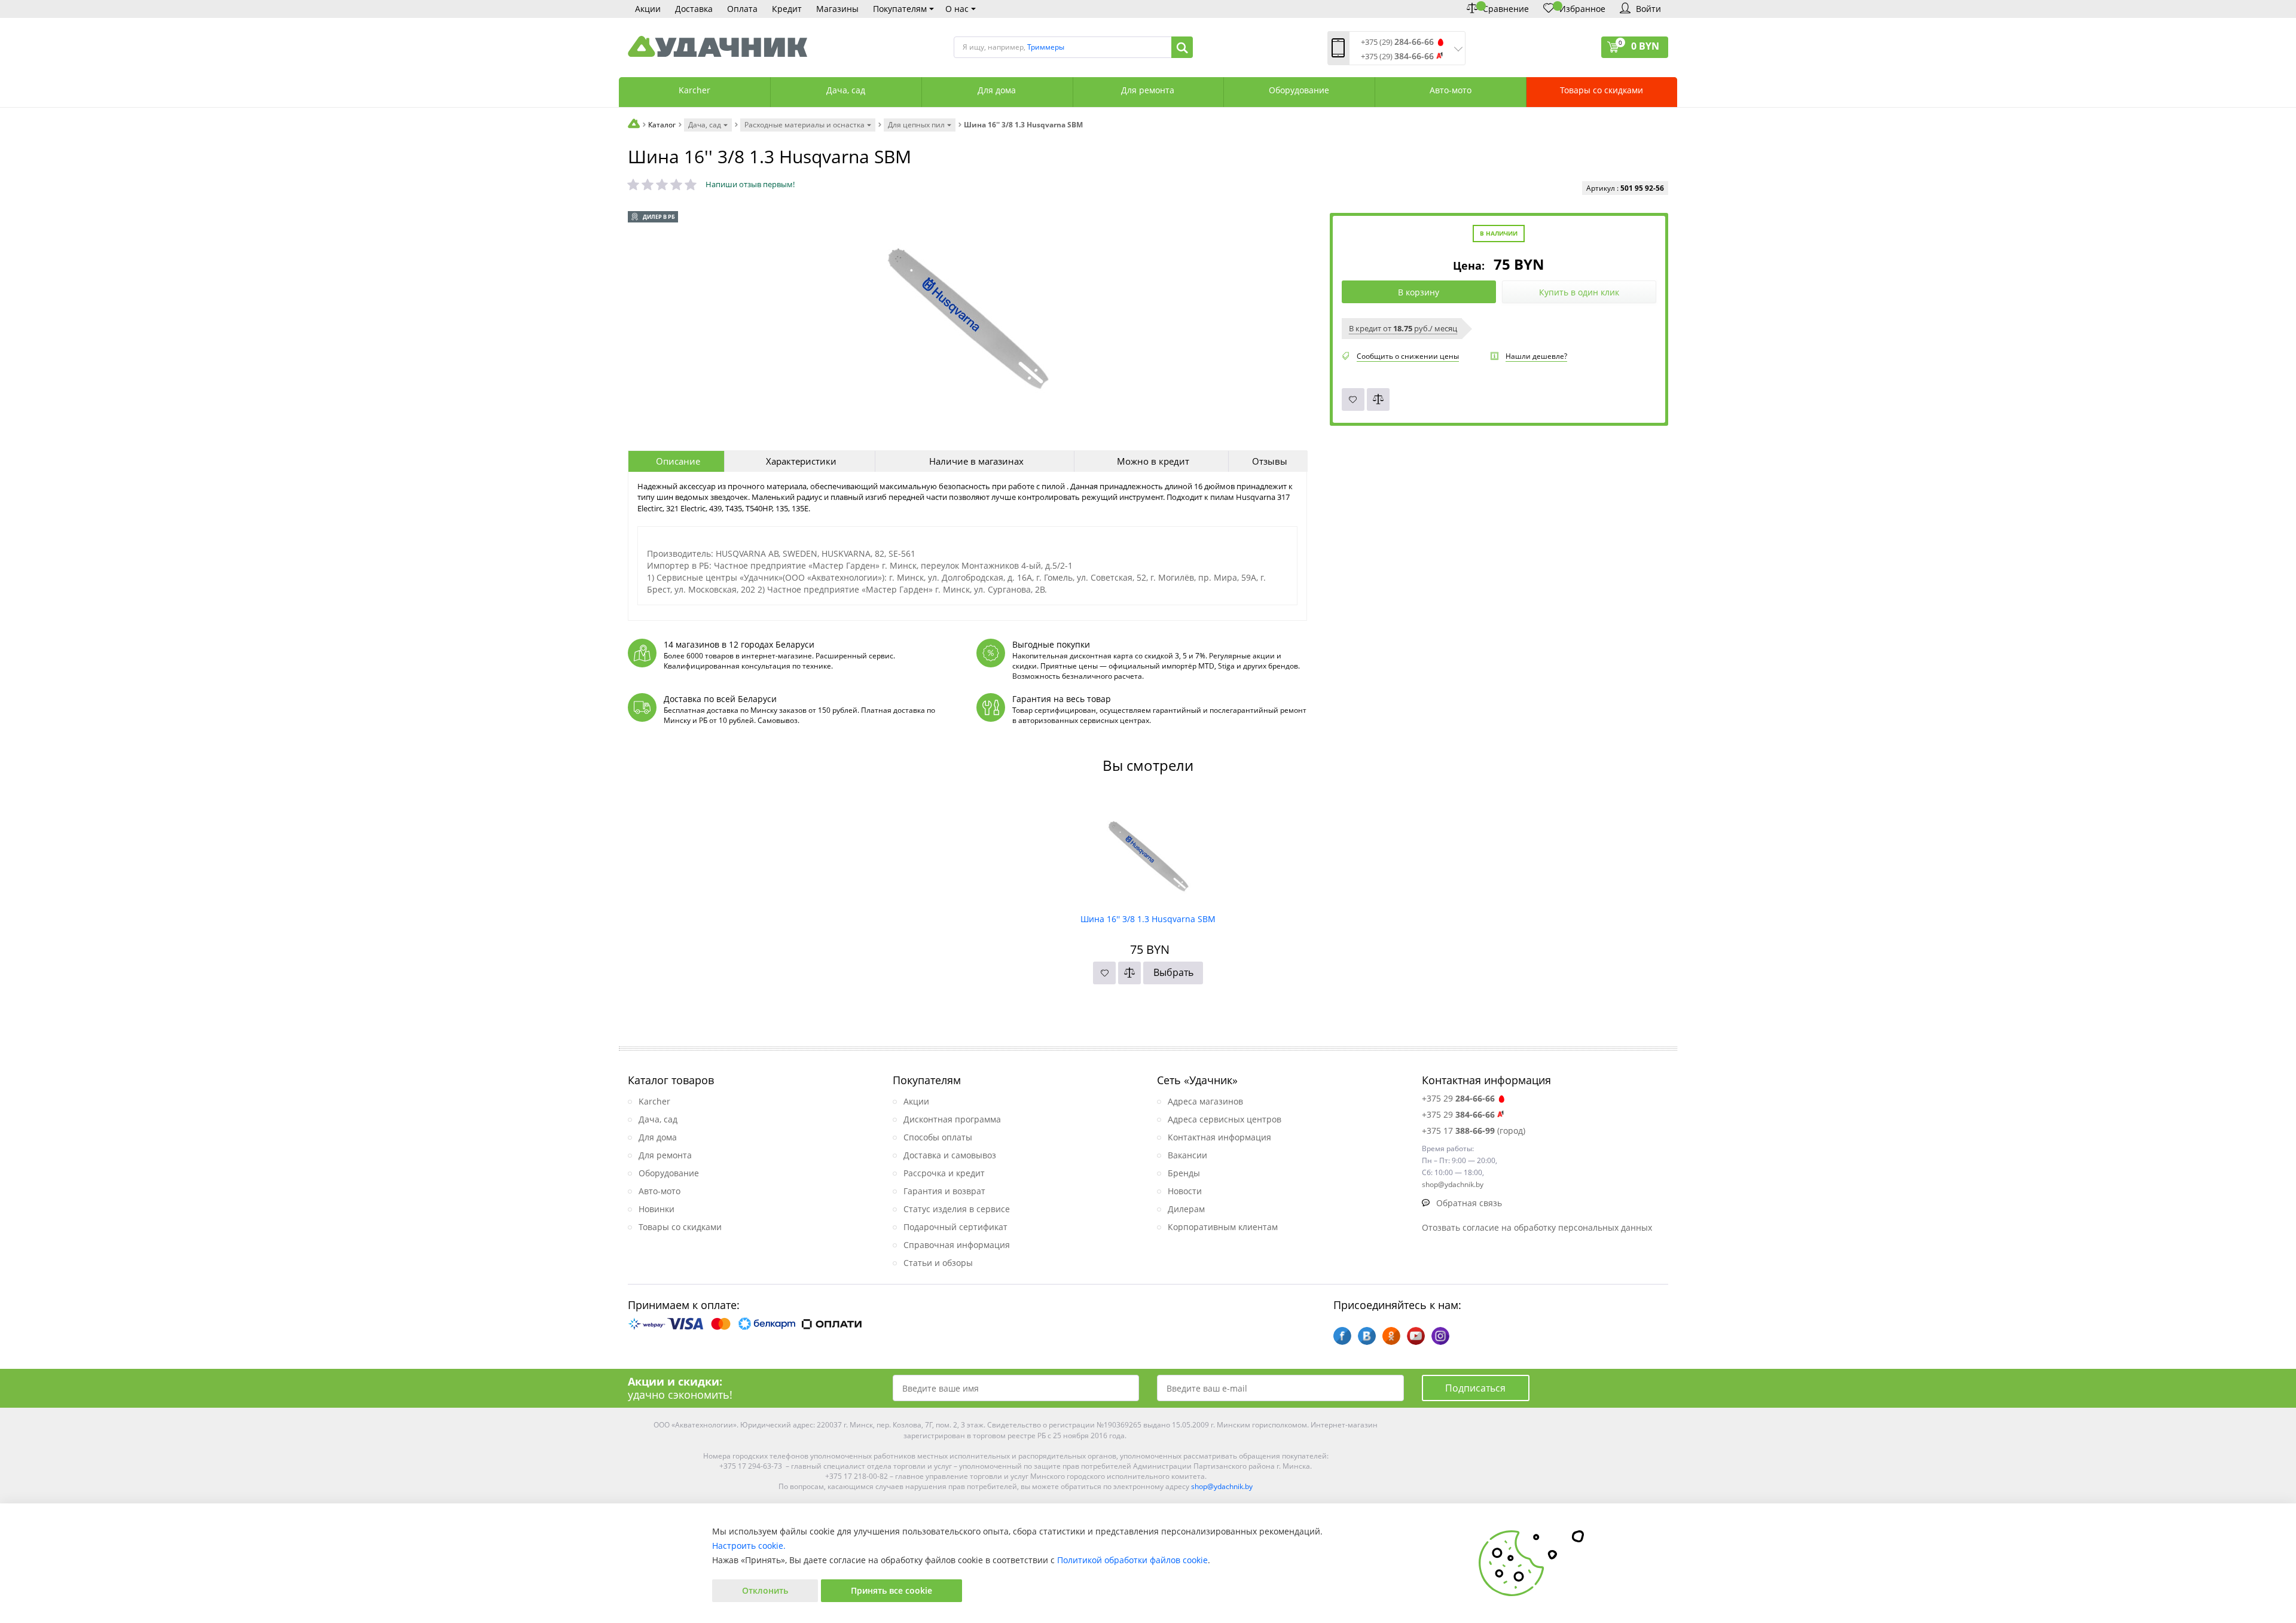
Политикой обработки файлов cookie (1132, 1560)
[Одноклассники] (1391, 1336)
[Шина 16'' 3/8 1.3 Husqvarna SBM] (1148, 850)
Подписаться (1475, 1388)
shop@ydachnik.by (1222, 1486)
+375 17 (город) (1474, 1131)
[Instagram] (1440, 1336)
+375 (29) (1397, 42)
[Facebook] (1342, 1336)
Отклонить (765, 1590)
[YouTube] (1416, 1336)
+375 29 (1458, 1098)
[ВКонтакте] (1367, 1336)
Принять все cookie (891, 1590)
